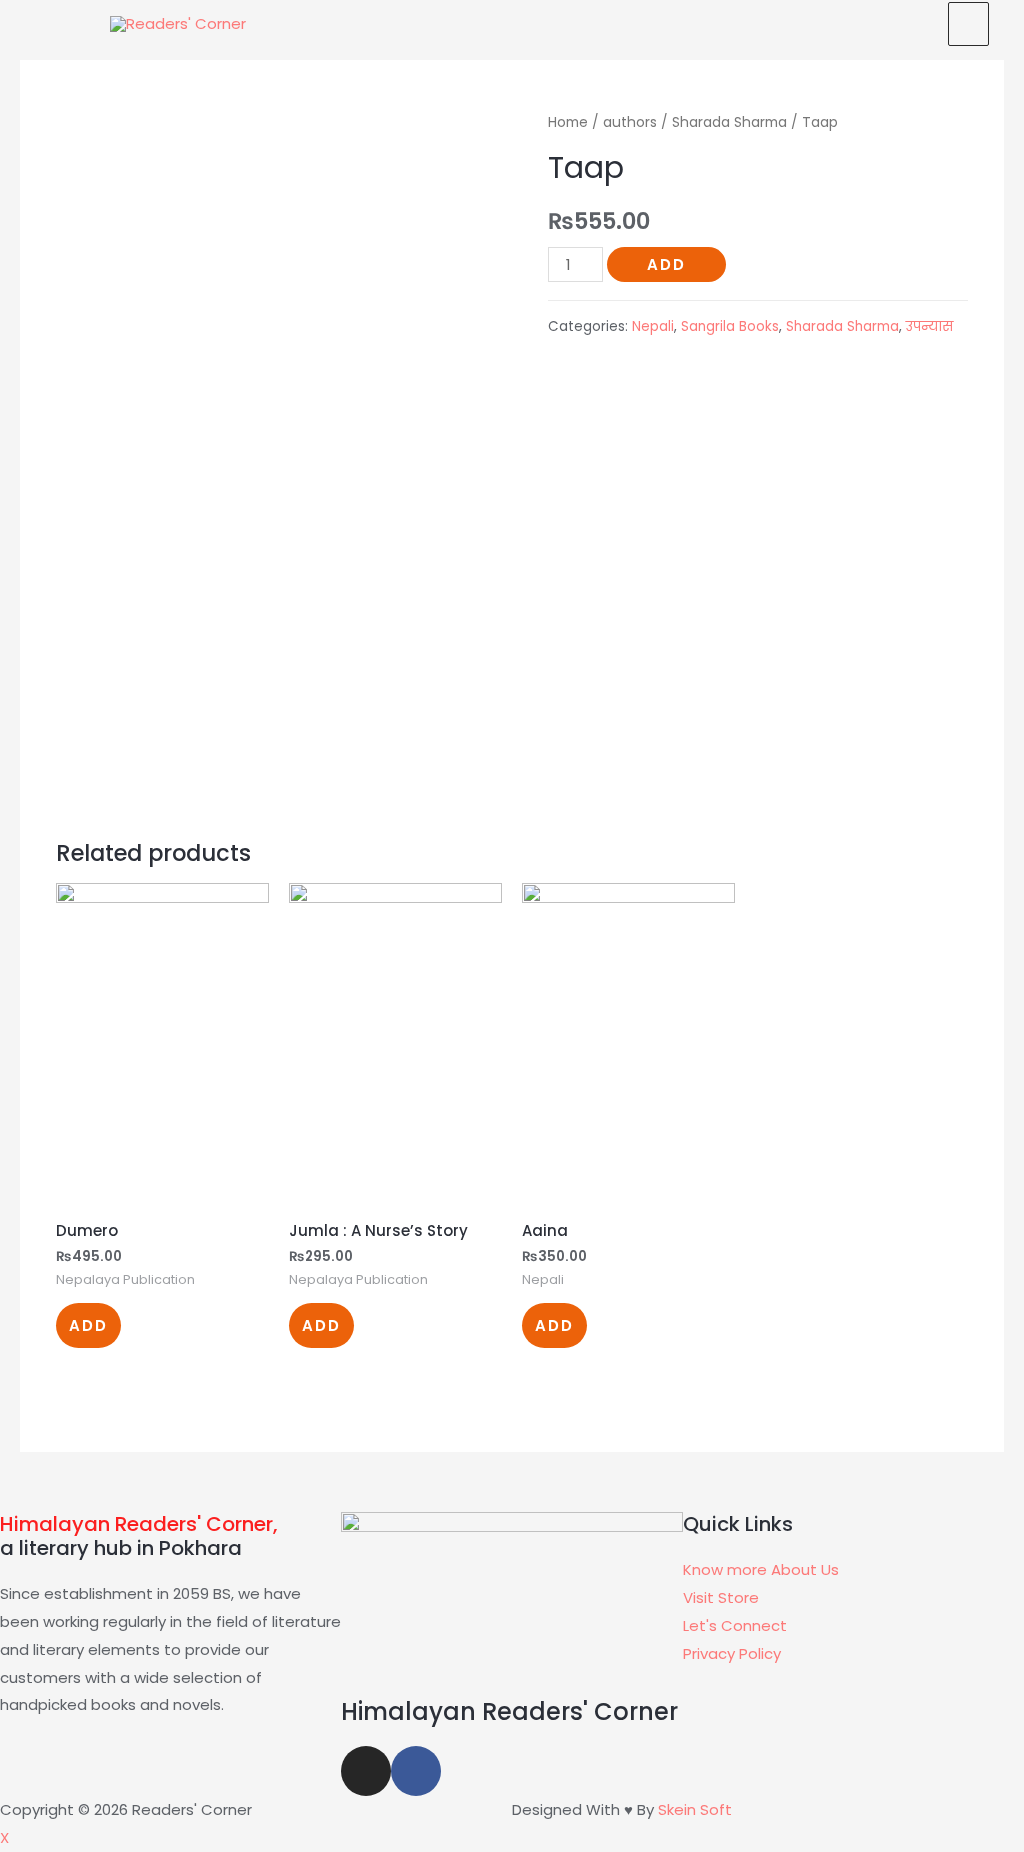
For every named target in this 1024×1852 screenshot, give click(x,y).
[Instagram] (366, 1771)
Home (568, 122)
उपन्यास (929, 326)
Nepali (653, 326)
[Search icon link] (910, 23)
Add (666, 264)
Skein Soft (695, 1809)
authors (630, 122)
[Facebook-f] (416, 1771)
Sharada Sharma (729, 122)
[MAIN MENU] (968, 24)
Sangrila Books (730, 326)
